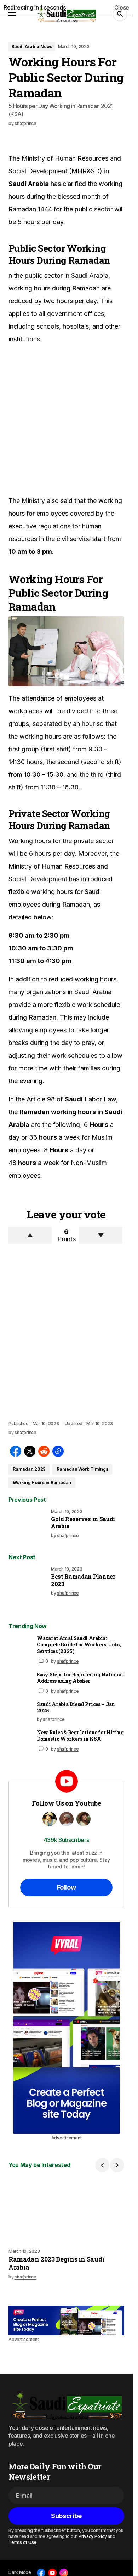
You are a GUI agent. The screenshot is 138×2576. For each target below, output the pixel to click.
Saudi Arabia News (32, 46)
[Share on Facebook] (16, 1451)
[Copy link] (58, 1451)
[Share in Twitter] (30, 1451)
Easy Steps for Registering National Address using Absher (80, 1678)
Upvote (30, 1235)
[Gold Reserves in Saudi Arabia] (28, 1529)
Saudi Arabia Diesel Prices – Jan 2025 (76, 1707)
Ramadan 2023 (29, 1469)
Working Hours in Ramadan (42, 1482)
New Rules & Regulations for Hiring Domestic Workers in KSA (80, 1736)
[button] (12, 14)
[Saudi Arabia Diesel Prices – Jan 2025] (20, 1712)
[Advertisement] (69, 420)
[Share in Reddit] (44, 1451)
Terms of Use (22, 2542)
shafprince (68, 1661)
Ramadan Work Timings (82, 1469)
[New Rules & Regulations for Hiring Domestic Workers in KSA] (20, 1741)
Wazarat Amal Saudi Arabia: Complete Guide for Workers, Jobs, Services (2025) (79, 1645)
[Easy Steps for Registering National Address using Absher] (20, 1683)
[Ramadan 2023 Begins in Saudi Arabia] (66, 2210)
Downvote (101, 1235)
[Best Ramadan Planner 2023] (28, 1586)
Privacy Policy (93, 2536)
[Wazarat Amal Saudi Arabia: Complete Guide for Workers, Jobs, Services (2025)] (20, 1646)
